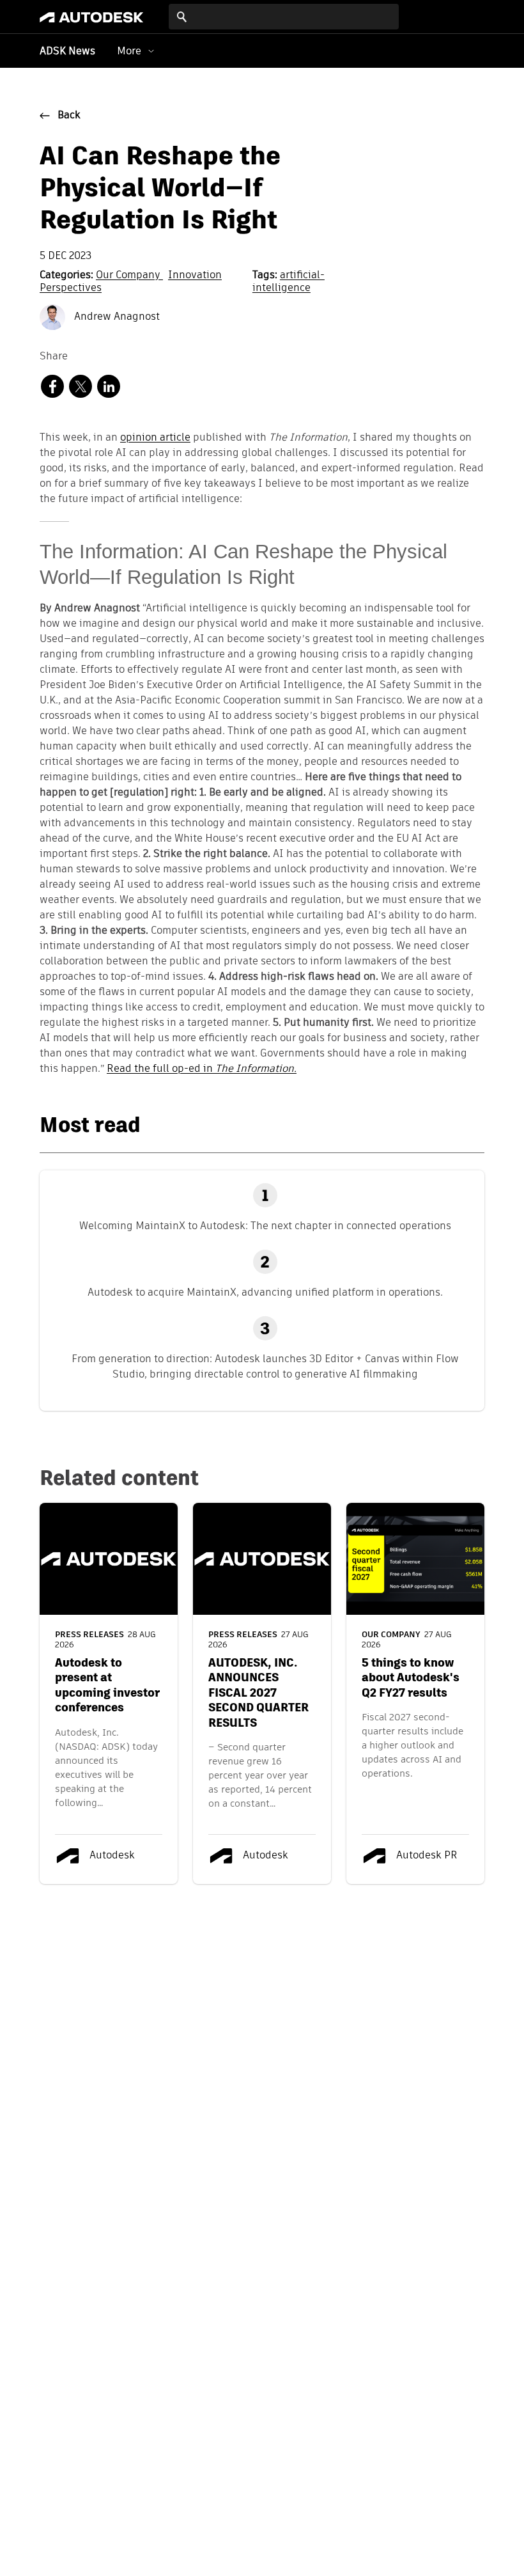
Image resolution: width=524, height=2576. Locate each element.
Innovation (195, 276)
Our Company (129, 276)
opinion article (155, 438)
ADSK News (67, 52)
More (129, 51)
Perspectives (71, 288)
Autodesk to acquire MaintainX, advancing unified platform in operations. (265, 1292)
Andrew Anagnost (116, 317)
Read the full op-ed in (202, 1069)
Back (69, 116)
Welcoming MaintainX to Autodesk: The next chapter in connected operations (265, 1226)
